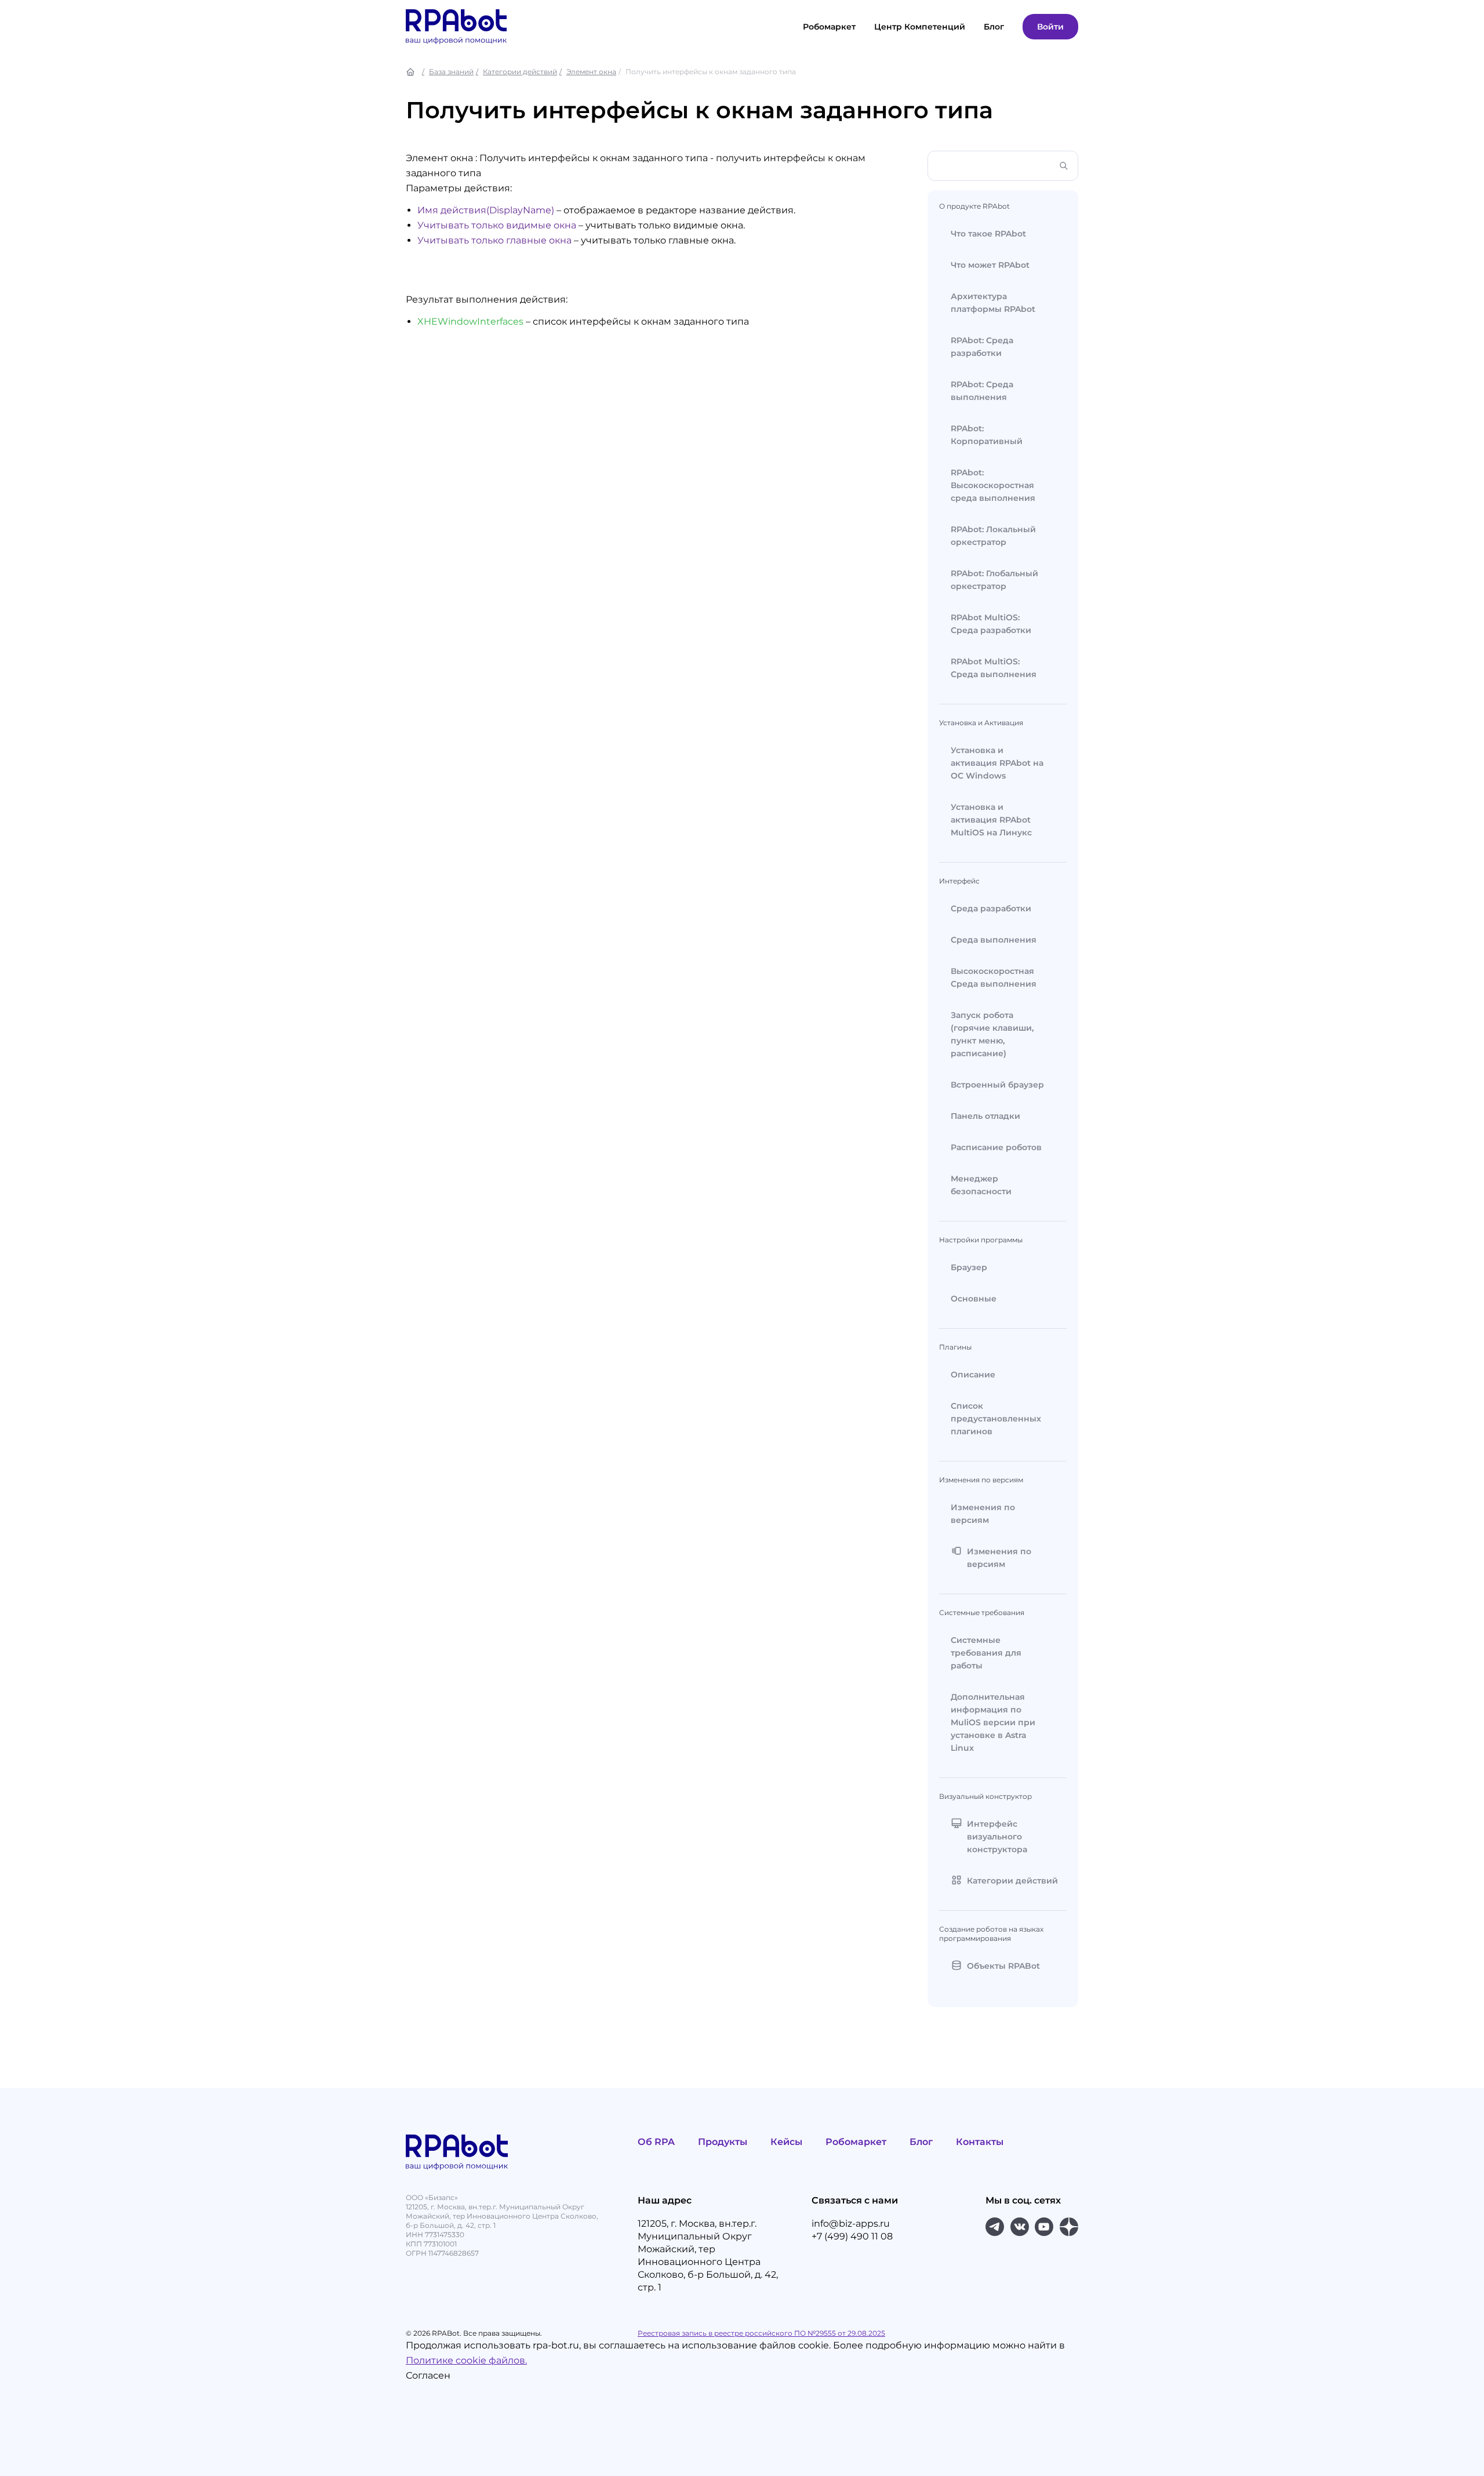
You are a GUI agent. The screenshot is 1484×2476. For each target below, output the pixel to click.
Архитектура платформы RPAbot (993, 303)
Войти (1050, 27)
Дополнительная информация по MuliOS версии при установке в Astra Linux (993, 1722)
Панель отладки (985, 1116)
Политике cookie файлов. (466, 2360)
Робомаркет (829, 27)
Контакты (980, 2142)
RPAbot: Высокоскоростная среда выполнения (993, 485)
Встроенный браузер (997, 1085)
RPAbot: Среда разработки (982, 347)
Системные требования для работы (986, 1653)
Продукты (723, 2142)
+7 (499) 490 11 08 (852, 2236)
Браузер (969, 1267)
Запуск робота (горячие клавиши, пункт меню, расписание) (992, 1034)
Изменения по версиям (983, 1514)
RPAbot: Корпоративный (987, 435)
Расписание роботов (996, 1147)
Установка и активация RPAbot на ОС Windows (997, 763)
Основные (974, 1299)
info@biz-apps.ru (851, 2224)
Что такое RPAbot (988, 234)
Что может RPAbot (990, 265)
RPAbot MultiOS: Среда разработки (991, 624)
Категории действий (520, 72)
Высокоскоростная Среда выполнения (994, 977)
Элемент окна (591, 72)
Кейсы (786, 2142)
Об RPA (656, 2142)
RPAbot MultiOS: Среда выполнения (994, 668)
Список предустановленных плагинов (996, 1419)
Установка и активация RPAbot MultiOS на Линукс (991, 820)
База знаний (451, 72)
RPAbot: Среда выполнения (982, 391)
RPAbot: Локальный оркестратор (993, 536)
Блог (921, 2142)
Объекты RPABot (1003, 1966)
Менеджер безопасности (981, 1185)
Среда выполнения (994, 940)
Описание (973, 1375)
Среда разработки (991, 908)
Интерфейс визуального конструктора (997, 1837)
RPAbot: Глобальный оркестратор (994, 580)
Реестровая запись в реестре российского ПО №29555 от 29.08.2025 (761, 2333)
